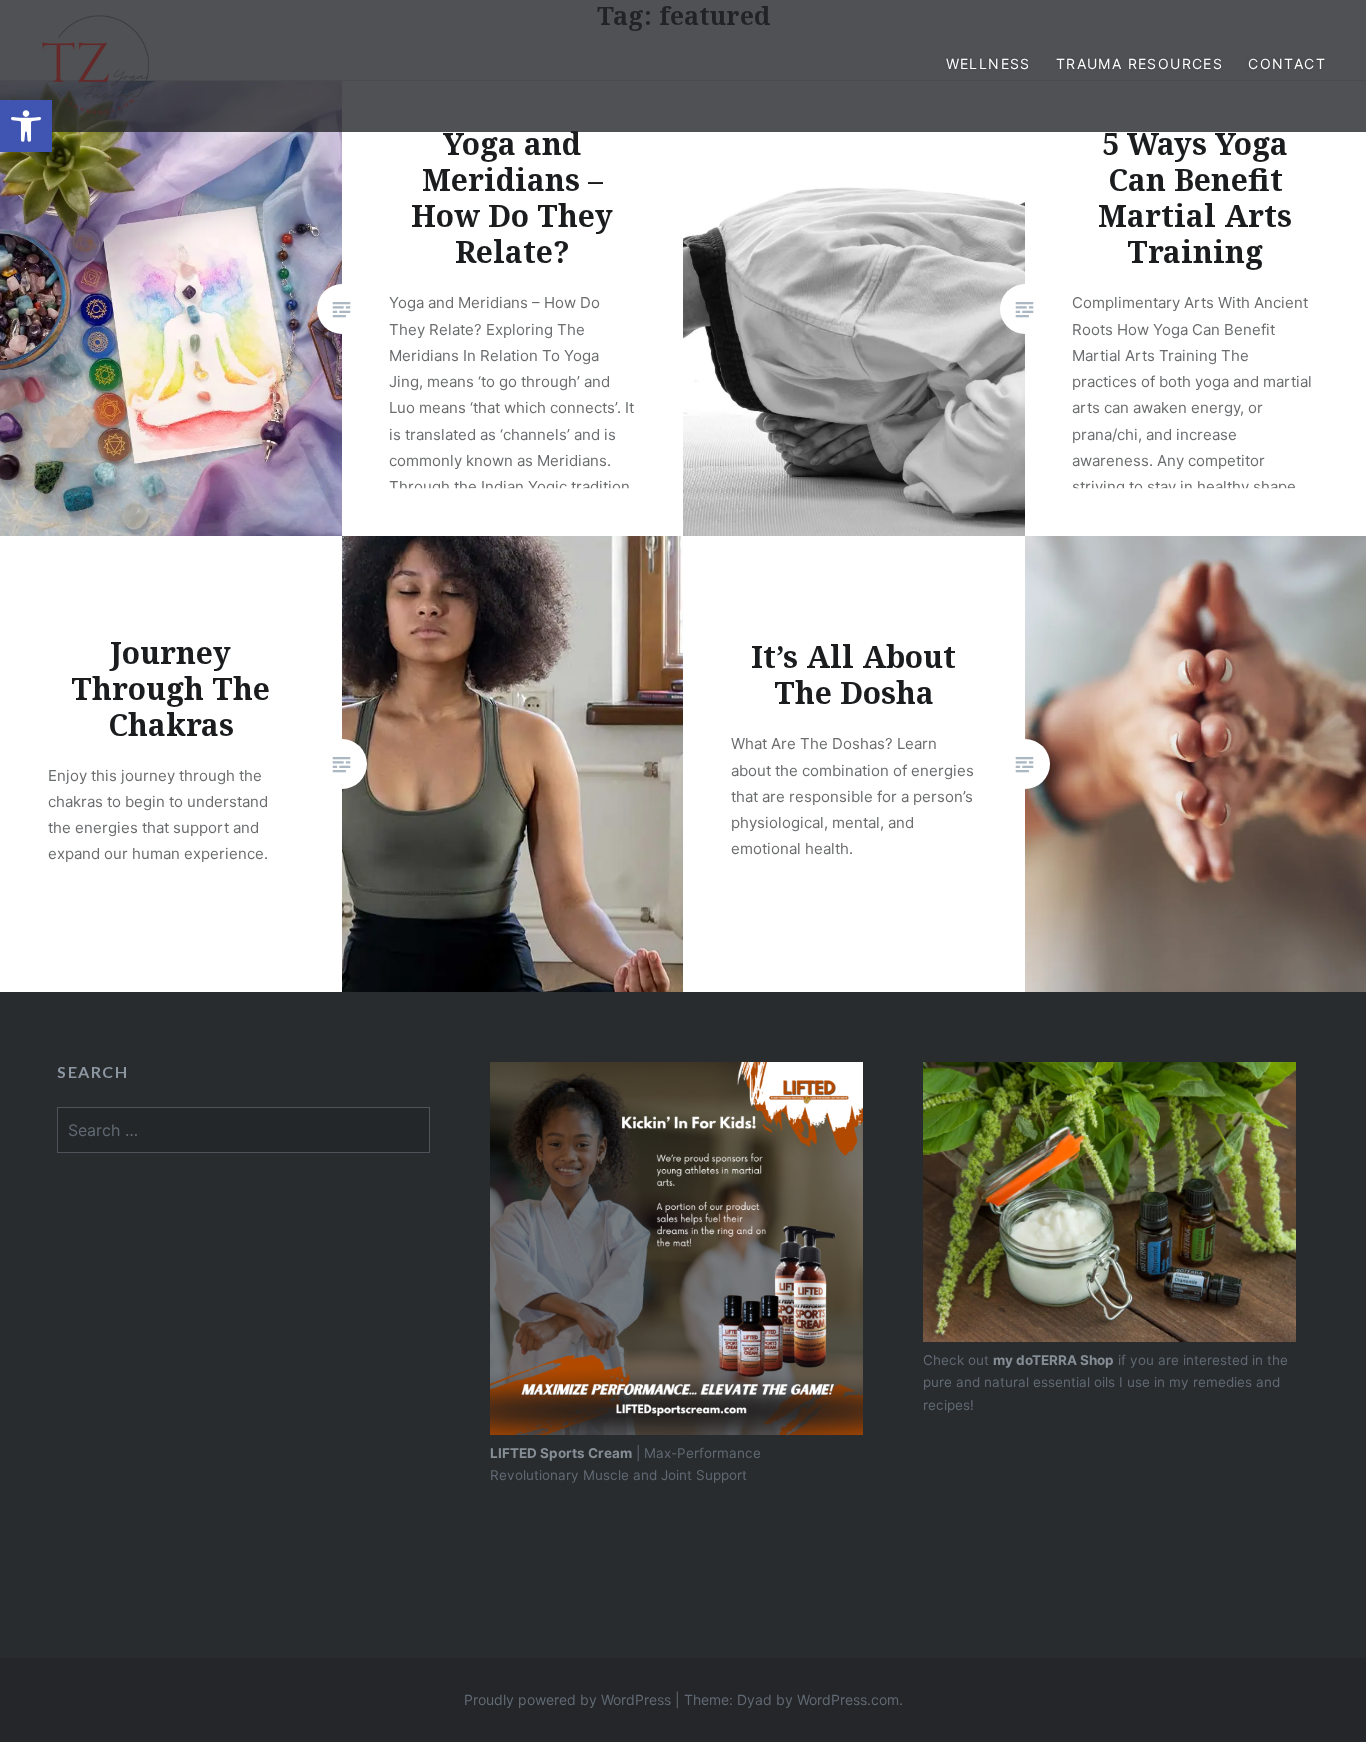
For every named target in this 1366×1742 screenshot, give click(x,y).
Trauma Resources (1139, 63)
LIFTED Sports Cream (561, 1453)
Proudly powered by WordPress (567, 1699)
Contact (1287, 63)
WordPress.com (848, 1699)
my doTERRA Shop (1053, 1360)
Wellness (988, 63)
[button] (26, 126)
